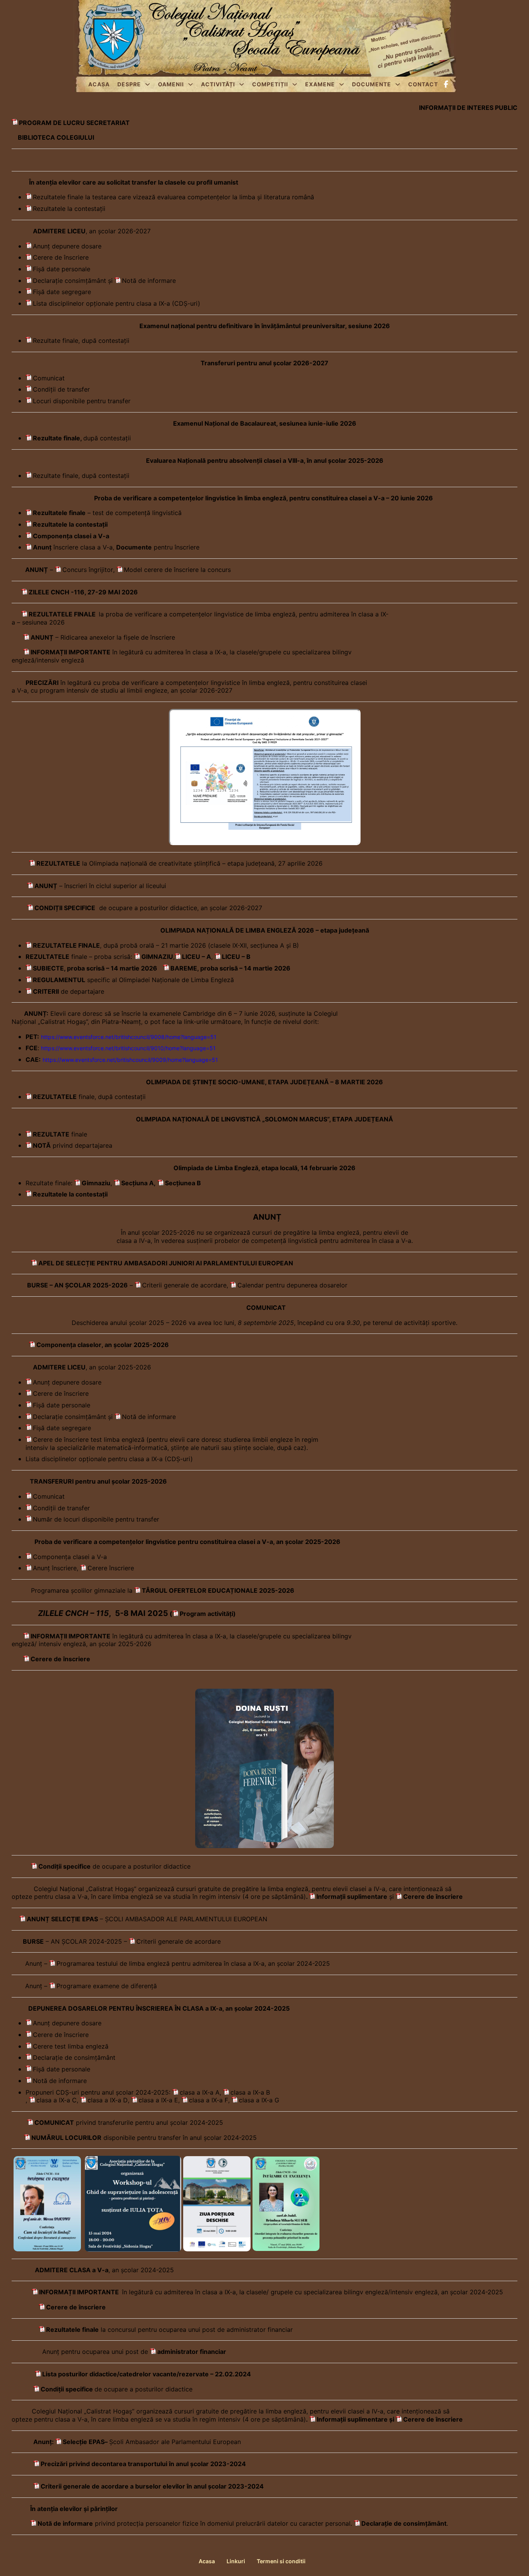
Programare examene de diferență (107, 1986)
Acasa (99, 84)
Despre (129, 84)
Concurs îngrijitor (88, 570)
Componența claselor (69, 1345)
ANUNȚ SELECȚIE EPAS (62, 1919)
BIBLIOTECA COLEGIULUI (56, 137)
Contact (423, 84)
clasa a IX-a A (200, 2092)
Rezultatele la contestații (69, 209)
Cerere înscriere (111, 1568)
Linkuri (236, 2561)
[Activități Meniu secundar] (242, 84)
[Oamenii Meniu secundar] (191, 84)
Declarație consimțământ (70, 281)
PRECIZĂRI (42, 683)
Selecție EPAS (84, 2442)
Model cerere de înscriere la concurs (177, 570)
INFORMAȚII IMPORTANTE (79, 2292)
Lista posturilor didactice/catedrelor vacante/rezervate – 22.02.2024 (147, 2374)
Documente (372, 84)
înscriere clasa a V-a (73, 547)
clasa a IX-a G (259, 2100)
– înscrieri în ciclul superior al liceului (100, 886)
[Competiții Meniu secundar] (295, 84)
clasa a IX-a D (108, 2100)
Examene (320, 84)
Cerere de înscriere (61, 257)
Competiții (270, 84)
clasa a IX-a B (250, 2092)
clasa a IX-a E (158, 2100)
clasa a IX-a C (57, 2100)
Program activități (206, 1614)
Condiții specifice (67, 2389)
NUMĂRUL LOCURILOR (66, 2138)
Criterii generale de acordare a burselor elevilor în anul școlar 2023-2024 (152, 2486)
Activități (218, 84)
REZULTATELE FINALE (62, 614)
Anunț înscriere (55, 1568)
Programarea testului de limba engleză (113, 1963)
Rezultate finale (57, 438)
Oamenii (171, 84)
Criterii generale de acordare (184, 1285)
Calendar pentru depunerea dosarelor (292, 1285)
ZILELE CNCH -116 (57, 592)
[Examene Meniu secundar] (342, 84)
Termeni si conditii (281, 2561)
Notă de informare (149, 281)
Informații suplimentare (352, 1896)
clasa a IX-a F (209, 2100)
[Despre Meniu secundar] (148, 84)
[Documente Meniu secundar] (398, 84)
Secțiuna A (137, 1183)
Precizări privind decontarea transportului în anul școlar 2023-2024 (143, 2464)
